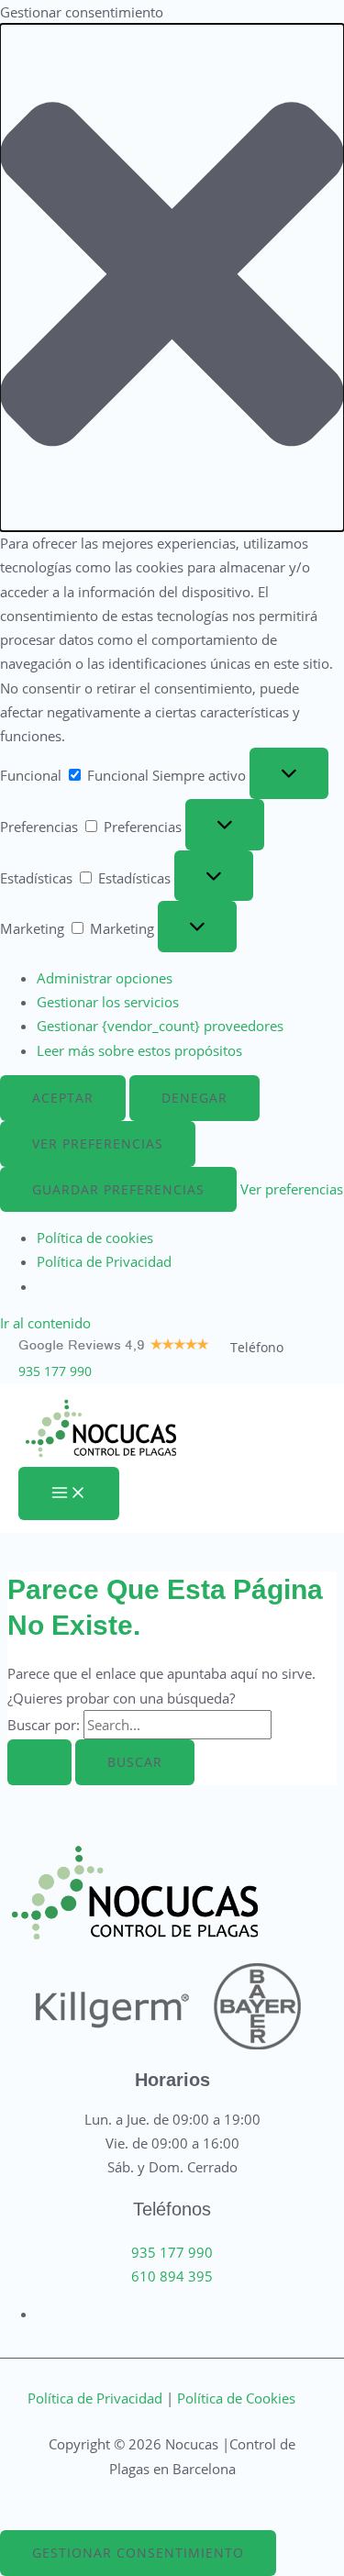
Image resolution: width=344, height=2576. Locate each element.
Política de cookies (95, 1238)
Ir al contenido (45, 1323)
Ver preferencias (98, 1144)
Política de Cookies (236, 2398)
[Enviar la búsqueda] (39, 1762)
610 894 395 (172, 2276)
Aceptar (63, 1098)
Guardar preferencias (118, 1189)
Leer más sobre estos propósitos (139, 1050)
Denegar (194, 1098)
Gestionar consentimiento (138, 2553)
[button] (172, 278)
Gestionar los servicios (108, 1002)
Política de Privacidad (104, 1261)
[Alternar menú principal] (69, 1493)
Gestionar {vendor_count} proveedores (160, 1026)
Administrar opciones (105, 978)
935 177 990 (55, 1371)
